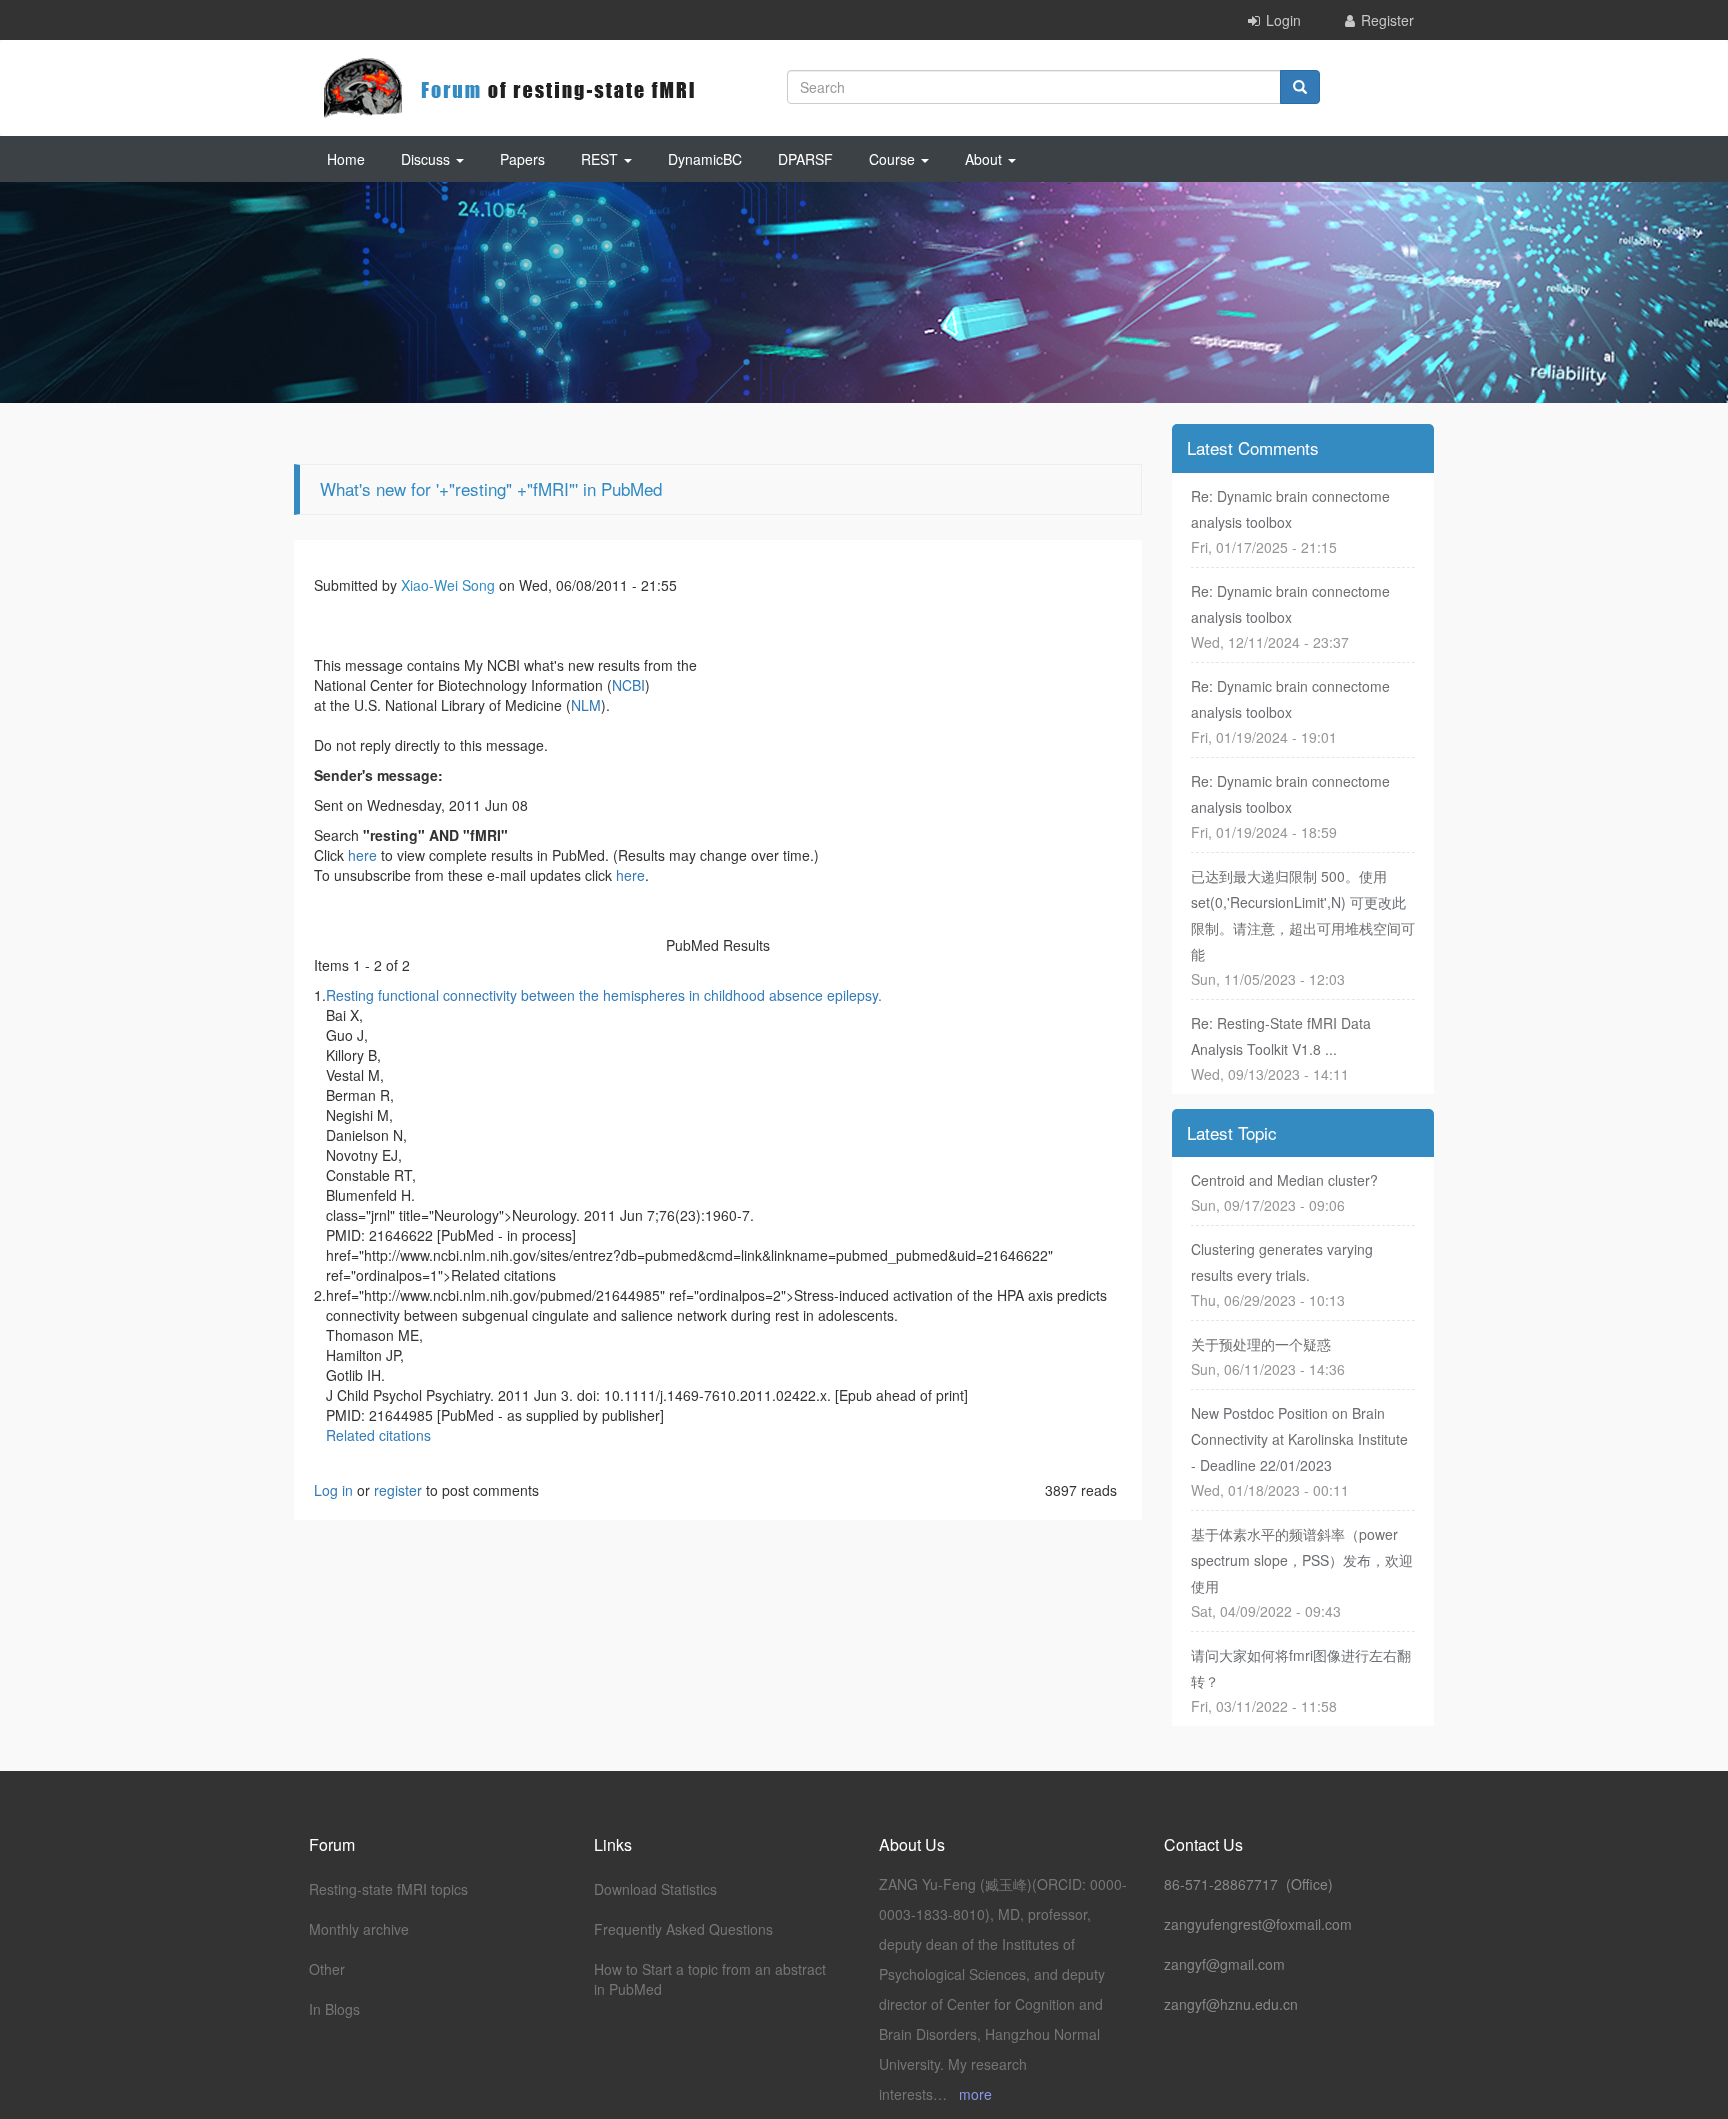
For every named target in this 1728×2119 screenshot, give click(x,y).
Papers (522, 159)
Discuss (427, 159)
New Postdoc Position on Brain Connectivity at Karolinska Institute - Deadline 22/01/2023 (1299, 1439)
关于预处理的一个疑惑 (1261, 1344)
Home (346, 159)
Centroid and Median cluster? (1284, 1180)
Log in (333, 1490)
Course (894, 159)
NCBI (628, 685)
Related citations (378, 1435)
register (398, 1490)
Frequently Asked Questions (683, 1929)
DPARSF (805, 159)
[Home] (509, 88)
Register (1387, 20)
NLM (586, 705)
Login (1283, 20)
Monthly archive (359, 1929)
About (985, 159)
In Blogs (334, 2009)
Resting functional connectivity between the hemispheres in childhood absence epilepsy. (604, 995)
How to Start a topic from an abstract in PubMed (710, 1979)
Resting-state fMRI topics (388, 1889)
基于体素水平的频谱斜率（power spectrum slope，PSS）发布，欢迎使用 (1302, 1560)
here (362, 855)
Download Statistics (655, 1889)
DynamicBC (705, 159)
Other (327, 1969)
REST (601, 159)
